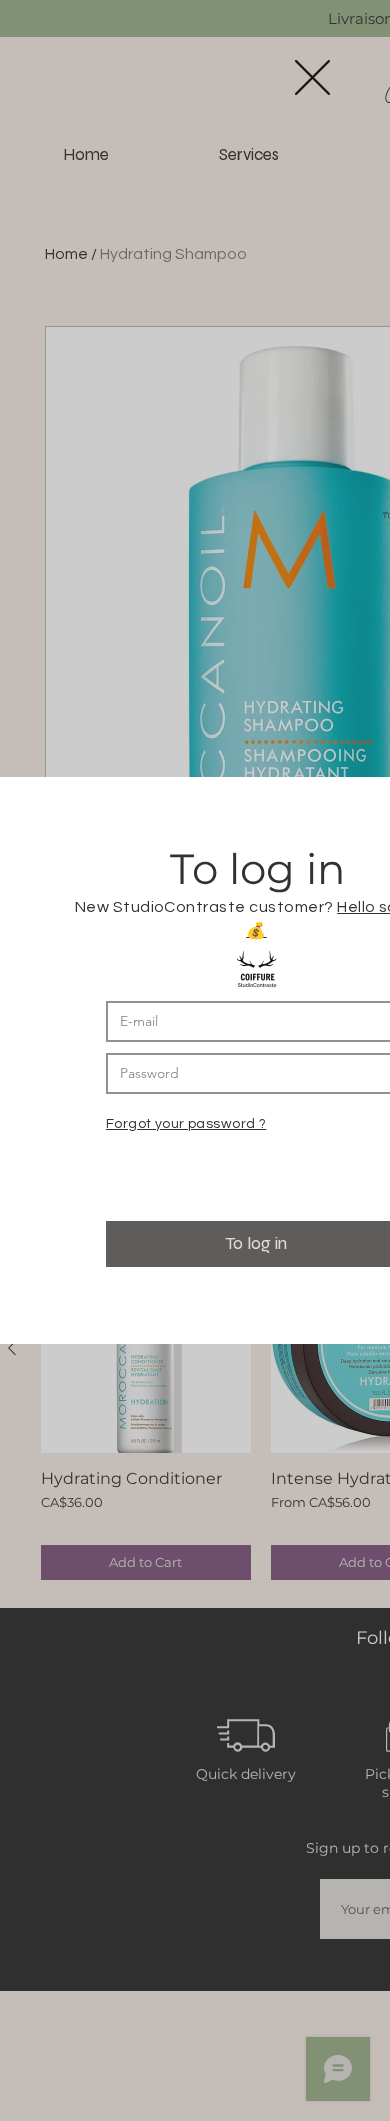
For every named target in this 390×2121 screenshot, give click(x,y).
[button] (312, 77)
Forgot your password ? (186, 1124)
